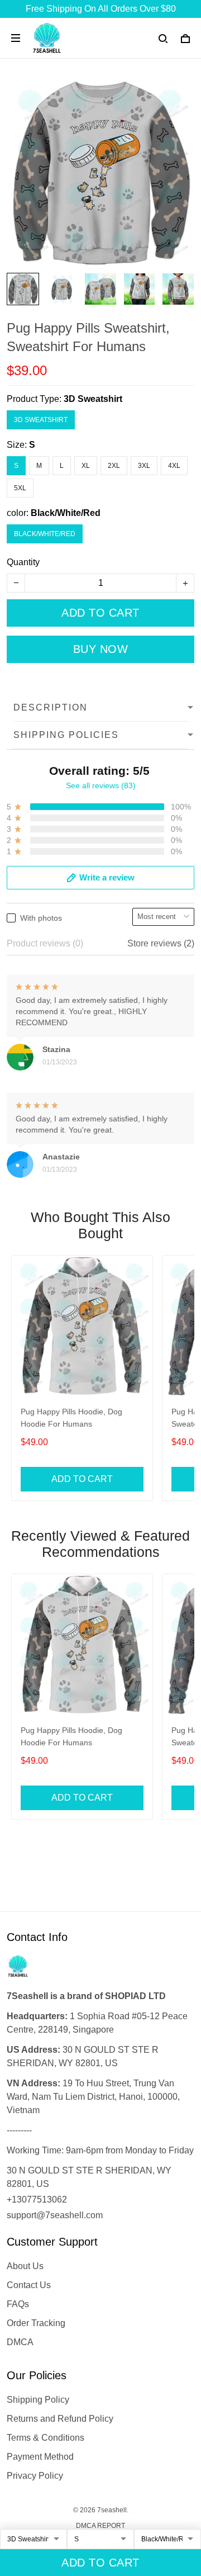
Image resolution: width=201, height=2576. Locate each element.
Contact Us (29, 2285)
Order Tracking (36, 2323)
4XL (174, 466)
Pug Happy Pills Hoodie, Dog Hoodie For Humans (71, 1418)
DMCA (20, 2342)
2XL (114, 466)
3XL (144, 466)
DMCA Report (100, 2526)
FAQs (18, 2304)
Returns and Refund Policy (60, 2419)
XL (86, 466)
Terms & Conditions (46, 2438)
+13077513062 (37, 2199)
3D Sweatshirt (93, 399)
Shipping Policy (38, 2400)
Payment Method (40, 2457)
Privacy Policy (35, 2476)
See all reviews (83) (101, 785)
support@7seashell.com (55, 2215)
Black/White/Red (66, 513)
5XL (20, 488)
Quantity (23, 562)
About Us (25, 2266)
